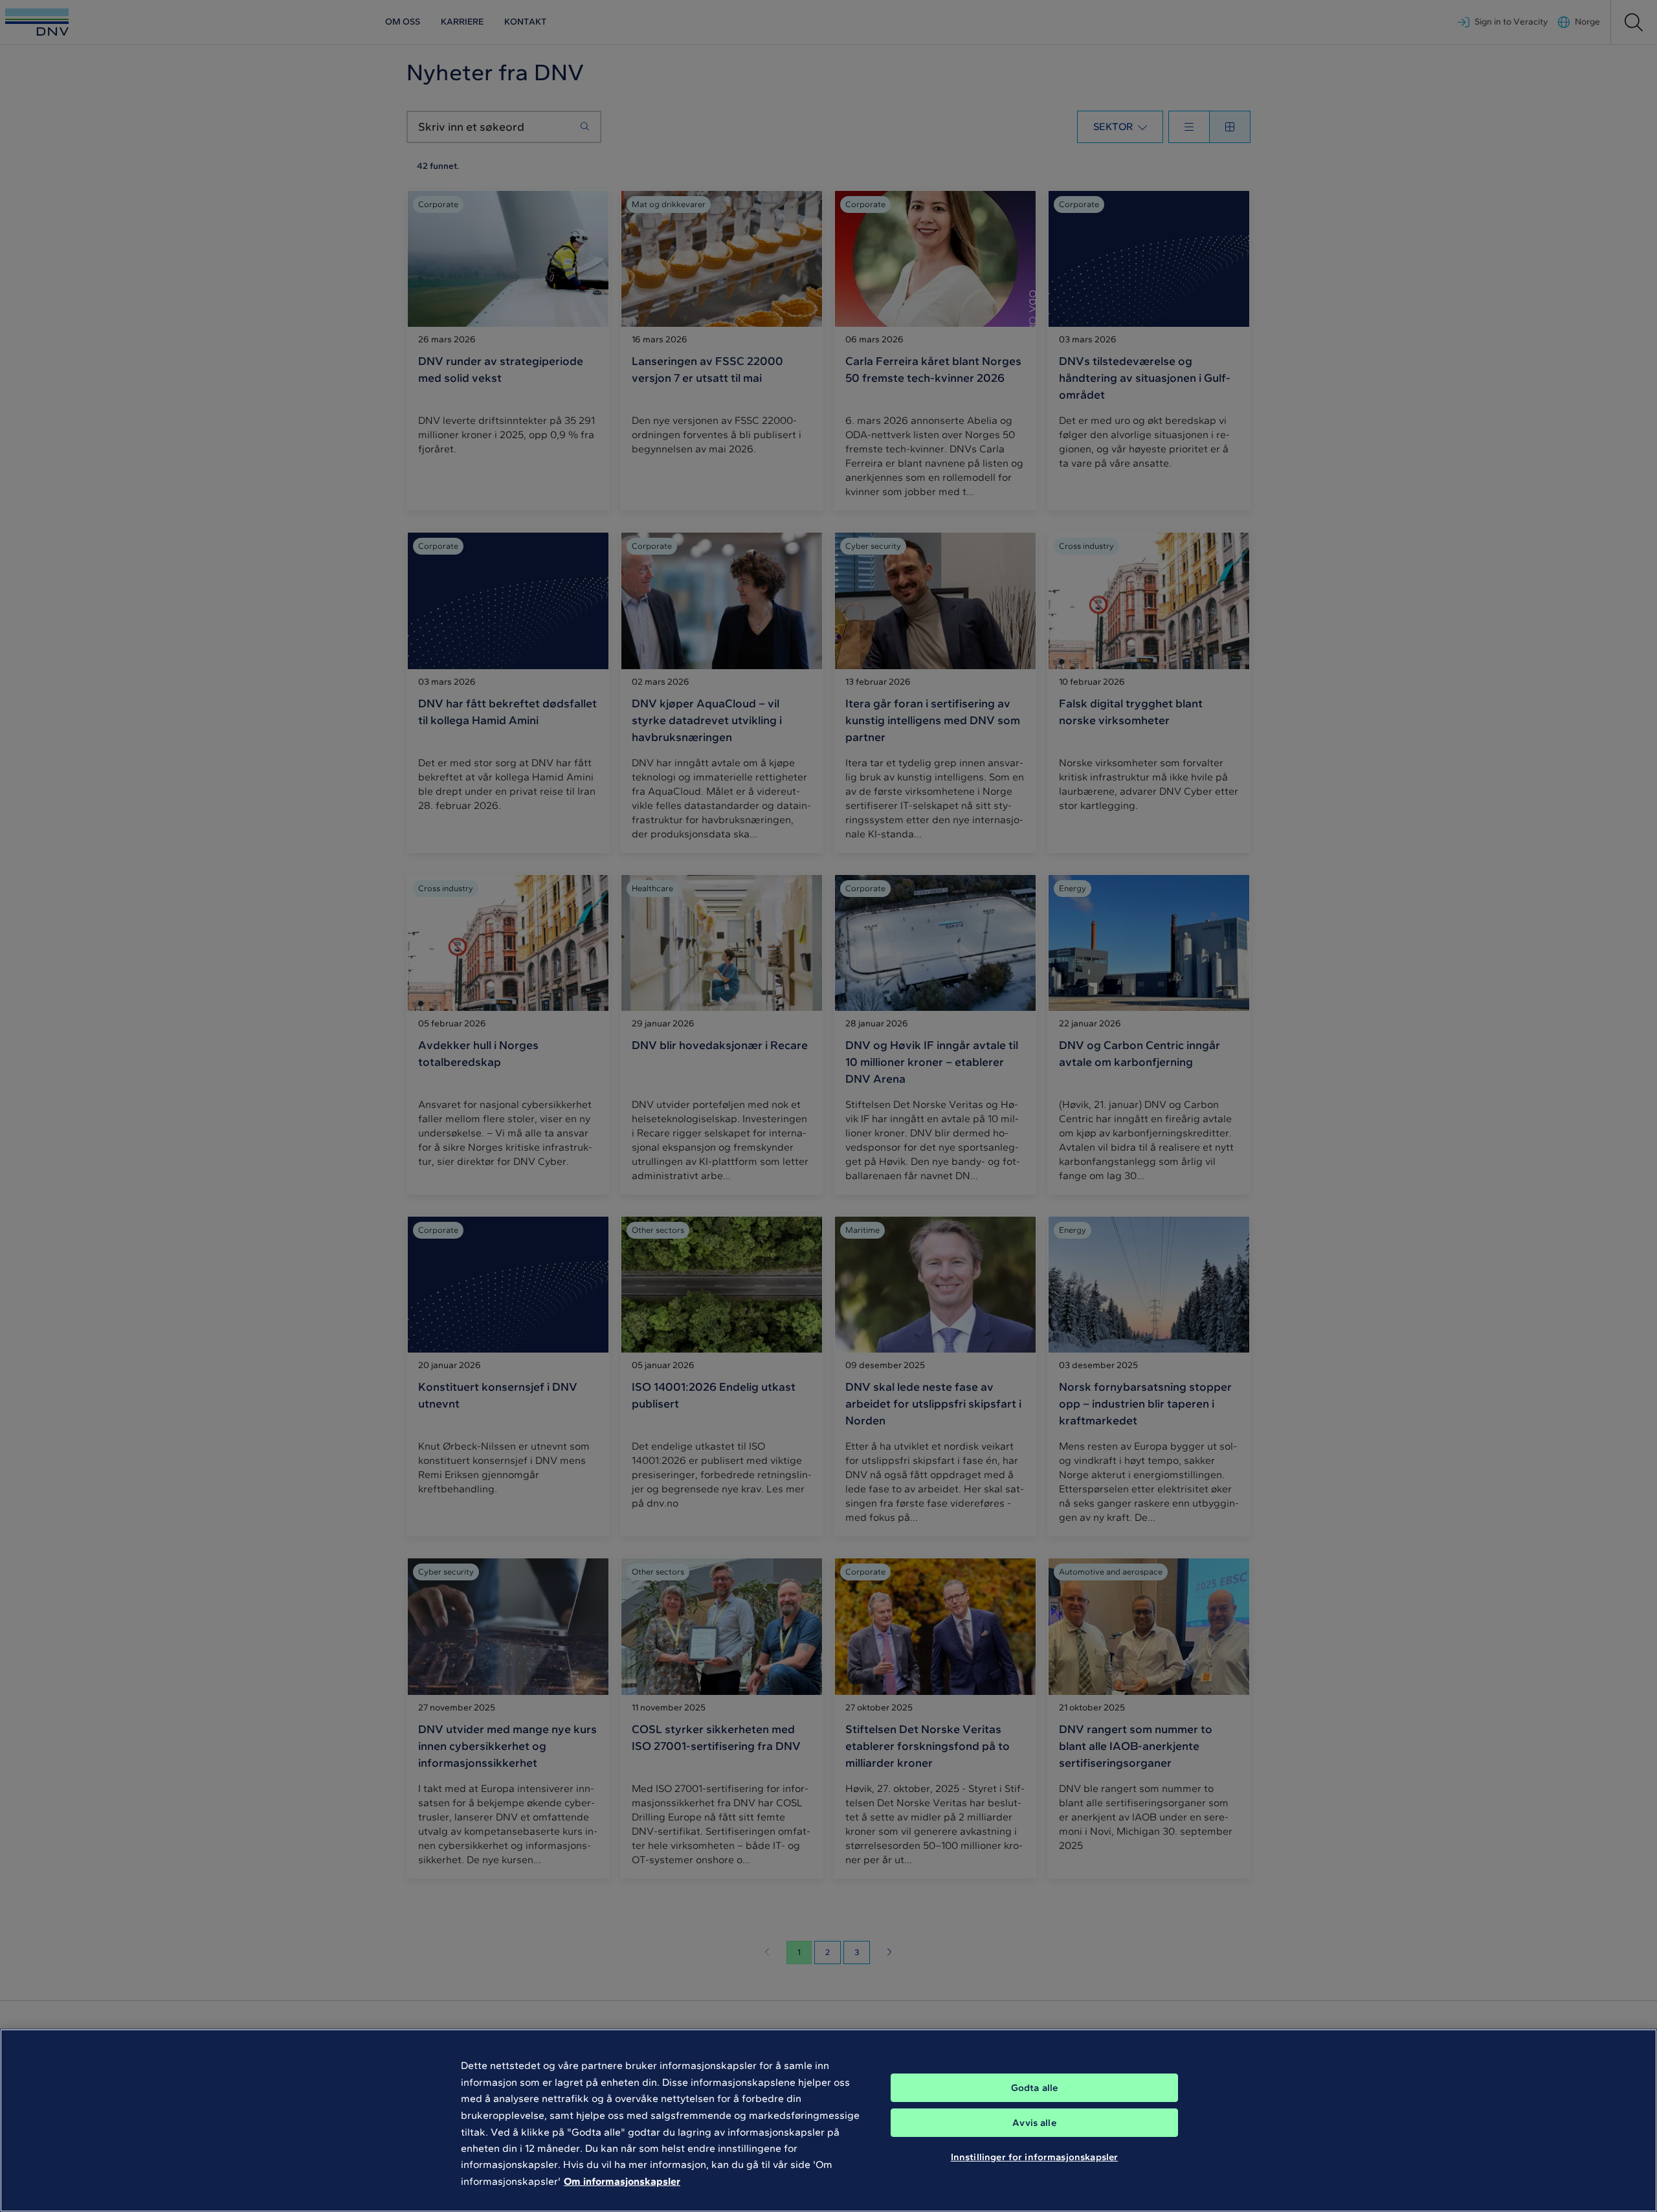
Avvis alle (1034, 2123)
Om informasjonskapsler (622, 2181)
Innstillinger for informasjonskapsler (1035, 2157)
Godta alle (1035, 2088)
